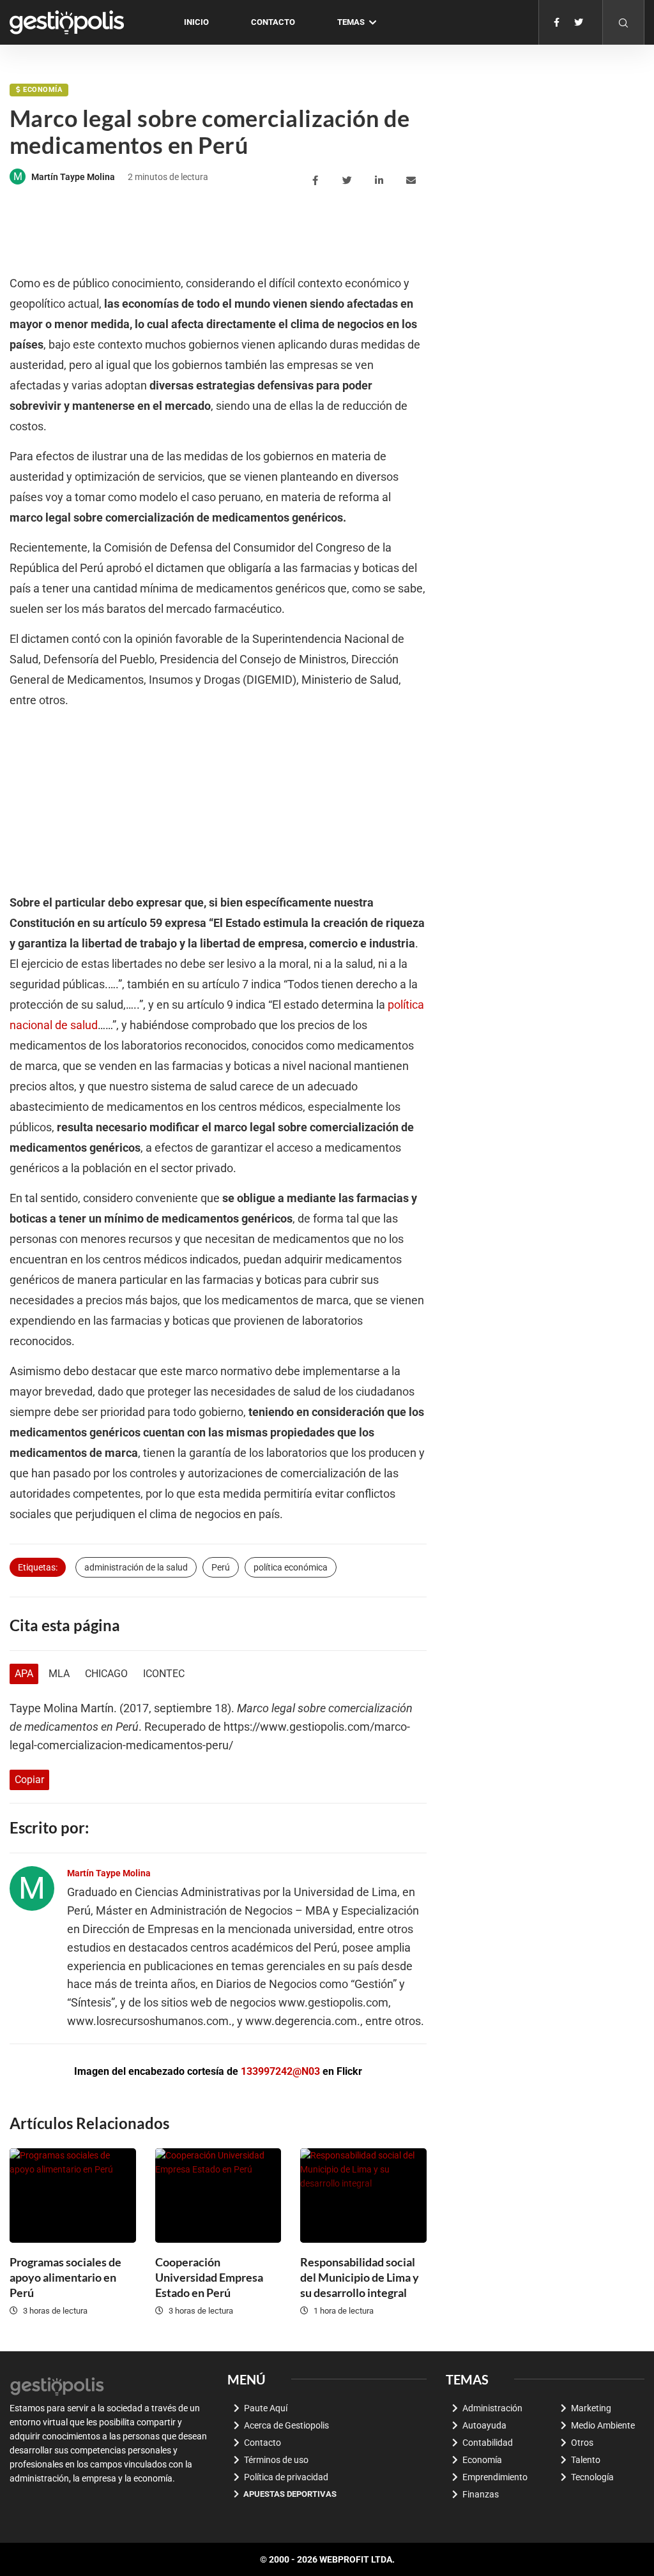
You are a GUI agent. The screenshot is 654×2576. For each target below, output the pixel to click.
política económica (291, 1567)
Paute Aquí (266, 2408)
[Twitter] (579, 22)
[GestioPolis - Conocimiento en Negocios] (57, 2384)
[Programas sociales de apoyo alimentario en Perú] (73, 2196)
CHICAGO (106, 1674)
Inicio (196, 22)
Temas (351, 22)
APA (24, 1674)
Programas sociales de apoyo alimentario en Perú (65, 2277)
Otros (582, 2443)
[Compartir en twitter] (349, 181)
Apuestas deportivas (290, 2494)
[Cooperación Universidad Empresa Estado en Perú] (218, 2196)
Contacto (273, 22)
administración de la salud (136, 1567)
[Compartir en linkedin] (381, 181)
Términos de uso (276, 2460)
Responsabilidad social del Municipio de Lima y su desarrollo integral (360, 2277)
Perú (221, 1567)
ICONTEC (164, 1674)
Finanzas (481, 2494)
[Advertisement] (242, 232)
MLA (59, 1674)
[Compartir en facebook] (317, 181)
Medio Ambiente (603, 2425)
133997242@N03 (280, 2071)
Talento (586, 2460)
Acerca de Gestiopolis (286, 2425)
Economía (42, 90)
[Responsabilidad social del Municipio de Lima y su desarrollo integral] (363, 2196)
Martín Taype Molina (73, 177)
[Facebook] (557, 22)
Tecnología (592, 2477)
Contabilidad (488, 2443)
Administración (492, 2408)
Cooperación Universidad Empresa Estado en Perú (209, 2277)
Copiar (29, 1780)
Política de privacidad (286, 2477)
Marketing (591, 2408)
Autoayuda (484, 2425)
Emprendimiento (495, 2477)
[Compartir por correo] (413, 181)
